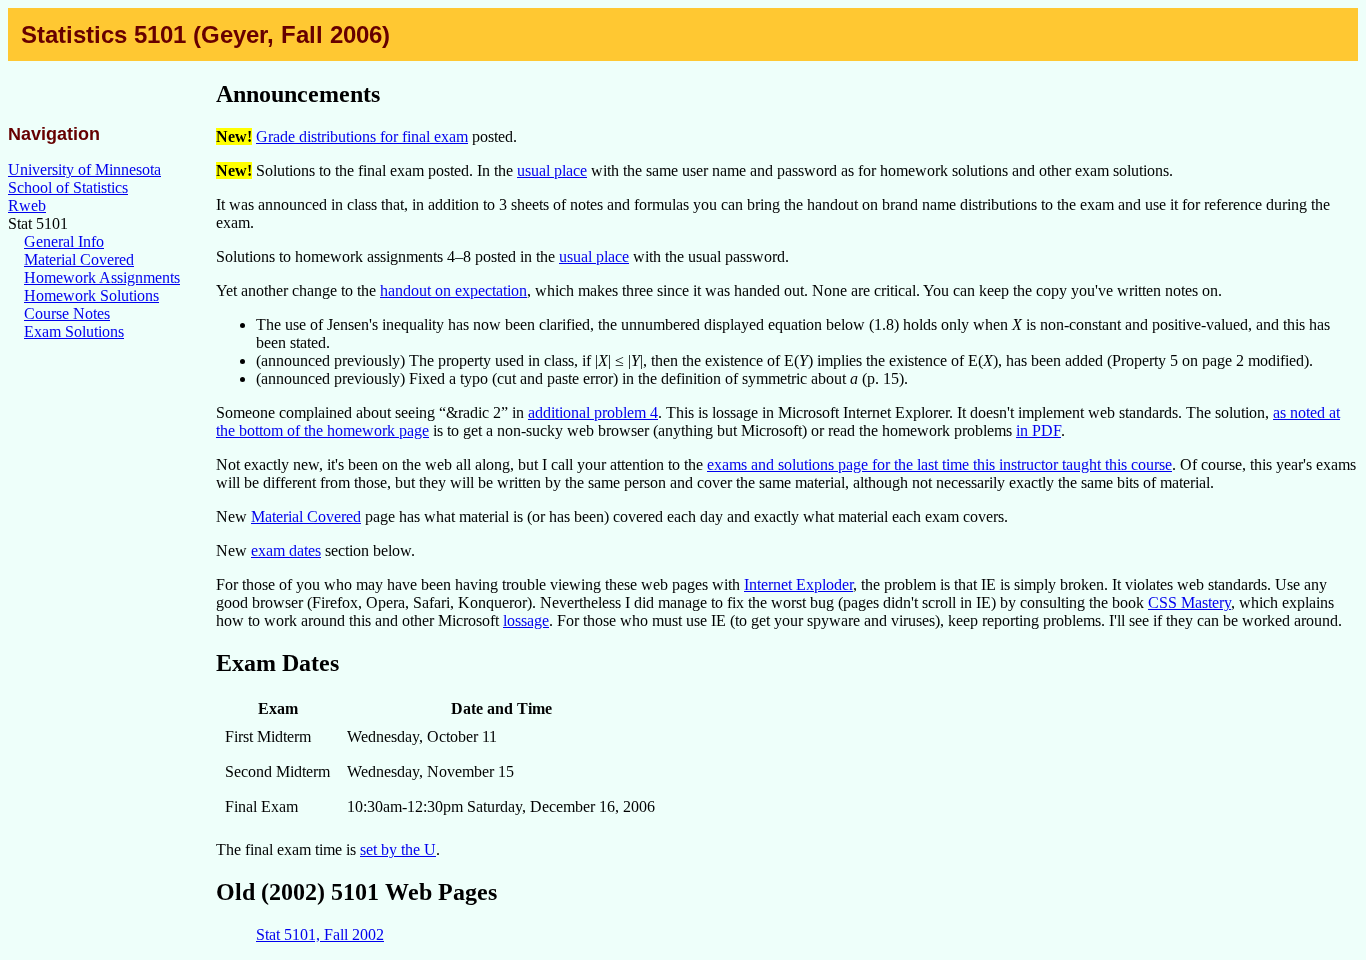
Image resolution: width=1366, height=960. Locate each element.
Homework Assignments (102, 277)
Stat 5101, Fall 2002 (320, 934)
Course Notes (67, 313)
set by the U (398, 849)
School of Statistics (68, 187)
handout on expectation (453, 290)
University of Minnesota (84, 169)
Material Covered (79, 259)
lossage (526, 620)
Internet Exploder (798, 584)
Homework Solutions (91, 295)
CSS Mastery (1189, 602)
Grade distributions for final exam (362, 136)
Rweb (27, 205)
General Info (64, 241)
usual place (552, 170)
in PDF (1038, 430)
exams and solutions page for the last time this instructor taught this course (939, 464)
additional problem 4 (593, 412)
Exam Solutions (74, 331)
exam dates (286, 550)
